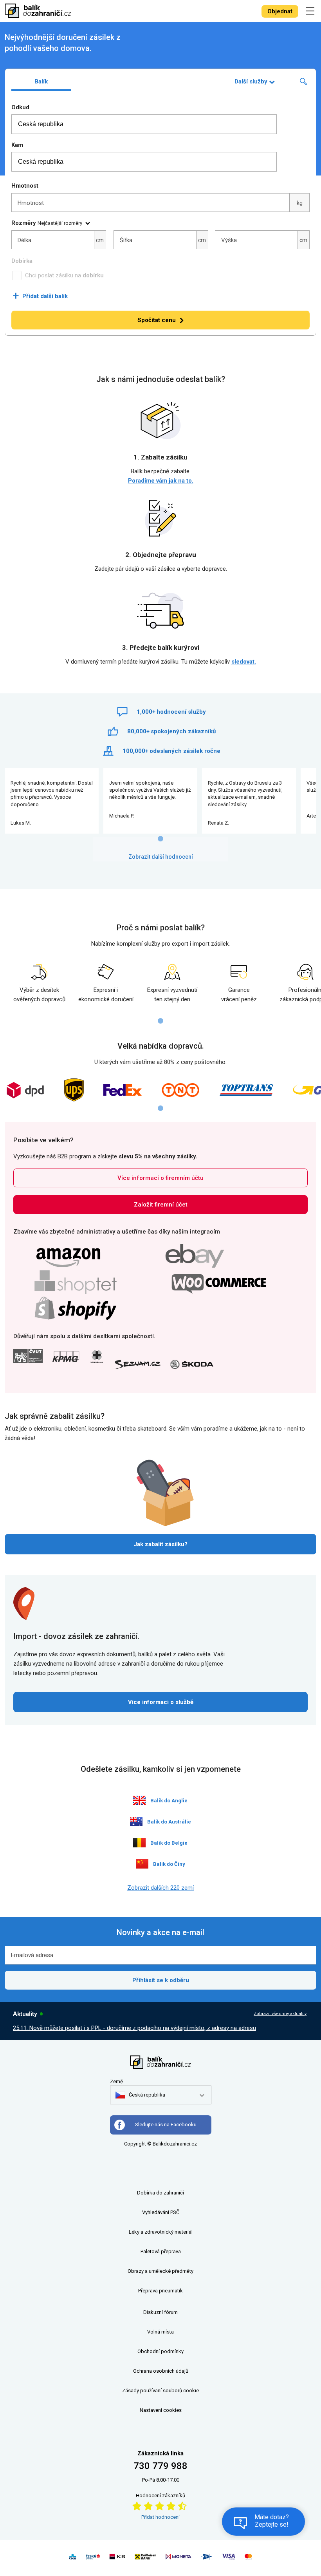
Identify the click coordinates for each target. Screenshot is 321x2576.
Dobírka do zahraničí (160, 2193)
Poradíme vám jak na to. (161, 481)
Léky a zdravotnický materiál (161, 2232)
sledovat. (244, 662)
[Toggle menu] (311, 11)
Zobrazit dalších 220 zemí (160, 1888)
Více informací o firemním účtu (160, 1178)
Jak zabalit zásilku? (160, 1544)
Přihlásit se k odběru (161, 1980)
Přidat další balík (40, 296)
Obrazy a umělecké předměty (160, 2271)
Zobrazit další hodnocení (161, 857)
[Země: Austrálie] (136, 1822)
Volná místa (160, 2332)
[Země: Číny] (142, 1864)
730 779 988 (160, 2466)
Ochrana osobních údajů (161, 2371)
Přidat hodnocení (160, 2517)
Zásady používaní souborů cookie (160, 2391)
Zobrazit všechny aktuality (280, 2014)
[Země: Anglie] (139, 1800)
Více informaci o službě (161, 1702)
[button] (140, 2095)
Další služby (251, 81)
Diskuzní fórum (160, 2312)
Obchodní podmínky (160, 2351)
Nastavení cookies (161, 2410)
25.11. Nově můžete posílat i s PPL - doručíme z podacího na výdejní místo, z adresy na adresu (134, 2028)
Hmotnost (25, 186)
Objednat (280, 11)
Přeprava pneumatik (160, 2291)
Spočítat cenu (157, 320)
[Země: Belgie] (139, 1843)
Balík (41, 81)
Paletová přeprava (161, 2251)
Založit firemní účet (161, 1205)
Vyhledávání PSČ (161, 2212)
